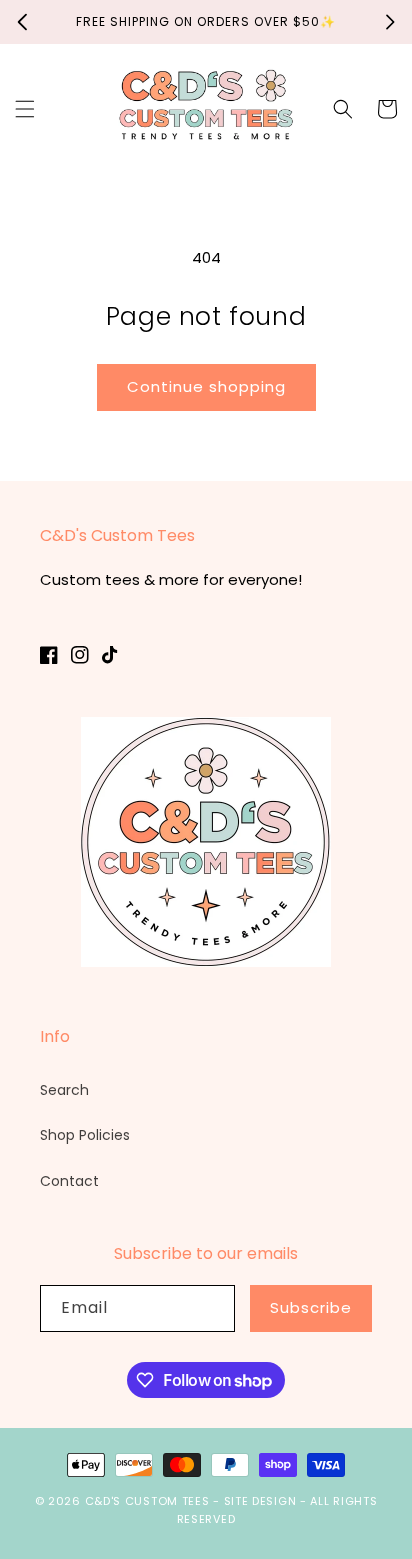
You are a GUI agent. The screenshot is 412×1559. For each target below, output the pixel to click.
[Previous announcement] (22, 22)
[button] (25, 109)
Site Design (260, 1501)
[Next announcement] (390, 22)
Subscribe (311, 1307)
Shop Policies (85, 1135)
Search (64, 1090)
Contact (69, 1181)
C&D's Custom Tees (147, 1501)
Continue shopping (206, 386)
